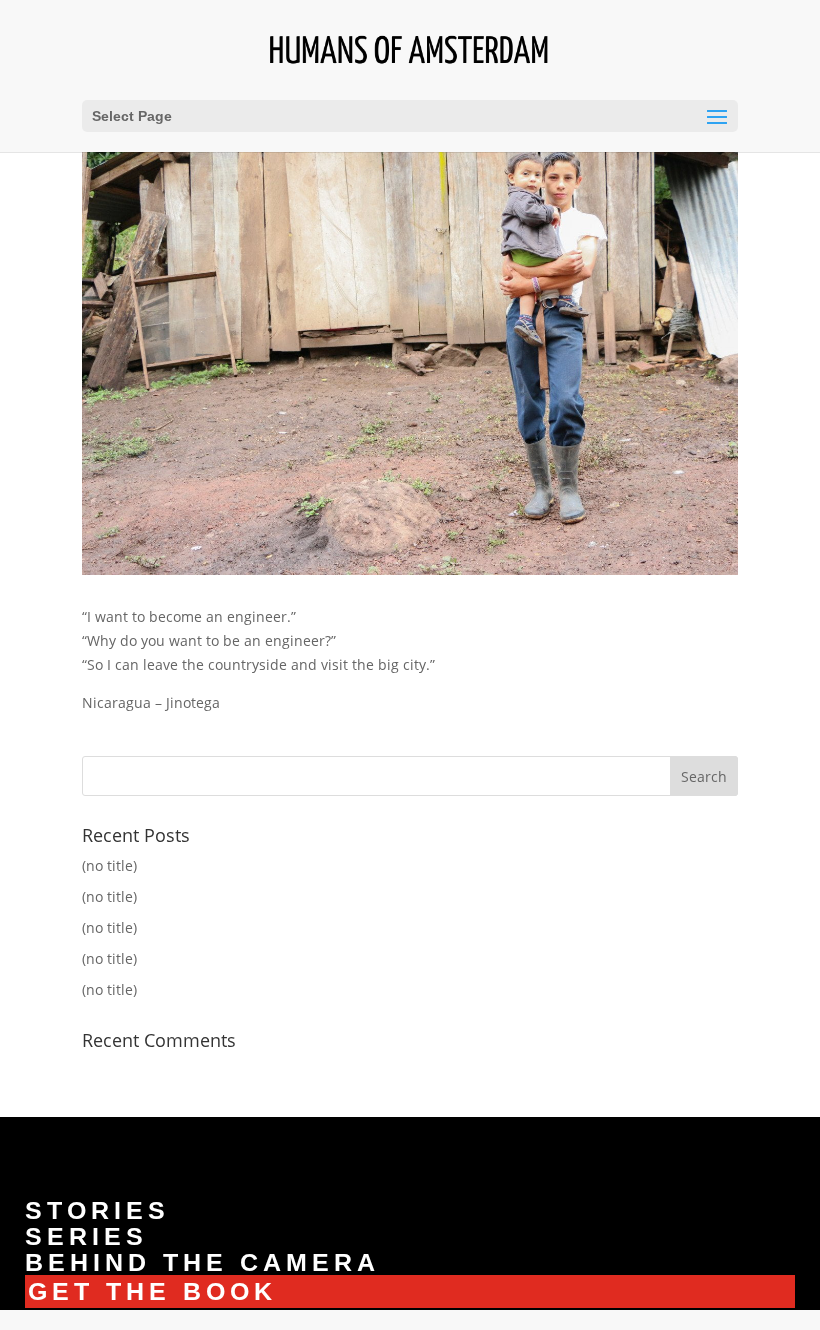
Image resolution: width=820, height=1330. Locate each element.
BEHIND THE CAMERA (202, 1262)
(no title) (109, 865)
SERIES (86, 1236)
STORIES (97, 1210)
